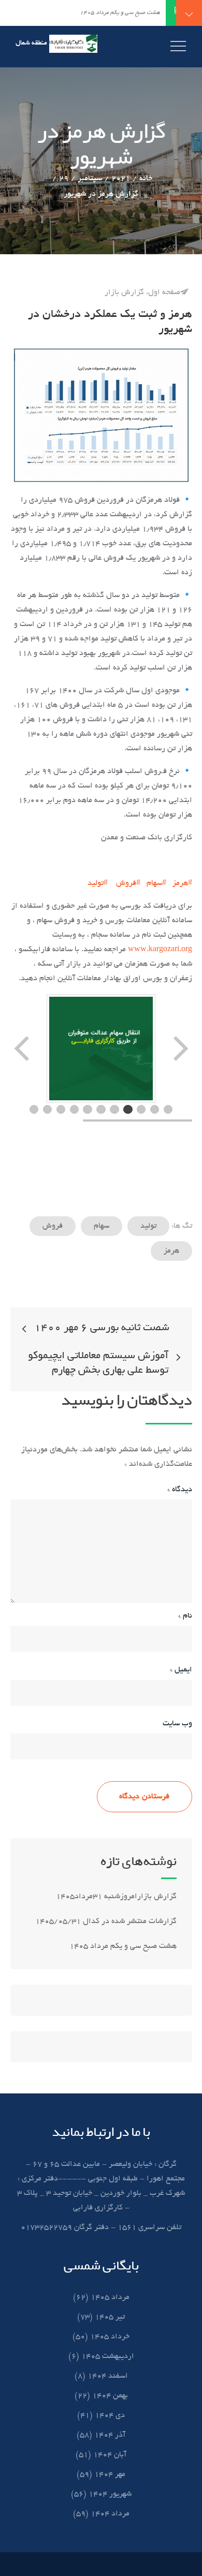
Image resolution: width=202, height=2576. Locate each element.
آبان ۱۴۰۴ (110, 2455)
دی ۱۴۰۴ (110, 2415)
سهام (102, 1226)
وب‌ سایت (177, 1724)
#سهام (156, 883)
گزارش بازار (124, 293)
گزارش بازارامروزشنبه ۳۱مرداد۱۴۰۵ (115, 1897)
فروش (53, 1226)
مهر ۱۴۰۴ (110, 2475)
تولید (148, 1226)
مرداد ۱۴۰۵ (110, 2297)
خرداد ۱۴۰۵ (110, 2337)
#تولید (98, 883)
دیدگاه (180, 1490)
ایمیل (181, 1670)
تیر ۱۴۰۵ (110, 2317)
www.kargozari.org (160, 950)
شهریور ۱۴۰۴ (110, 2494)
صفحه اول (164, 293)
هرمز (171, 1251)
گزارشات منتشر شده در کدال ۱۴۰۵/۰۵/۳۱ (106, 1922)
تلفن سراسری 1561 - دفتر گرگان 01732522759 (101, 2228)
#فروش (128, 883)
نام (185, 1616)
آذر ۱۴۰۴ (110, 2435)
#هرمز (182, 883)
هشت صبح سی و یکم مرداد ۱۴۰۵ (123, 1946)
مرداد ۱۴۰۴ (110, 2514)
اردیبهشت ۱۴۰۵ (108, 2356)
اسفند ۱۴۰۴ (108, 2376)
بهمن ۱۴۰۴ (110, 2396)
